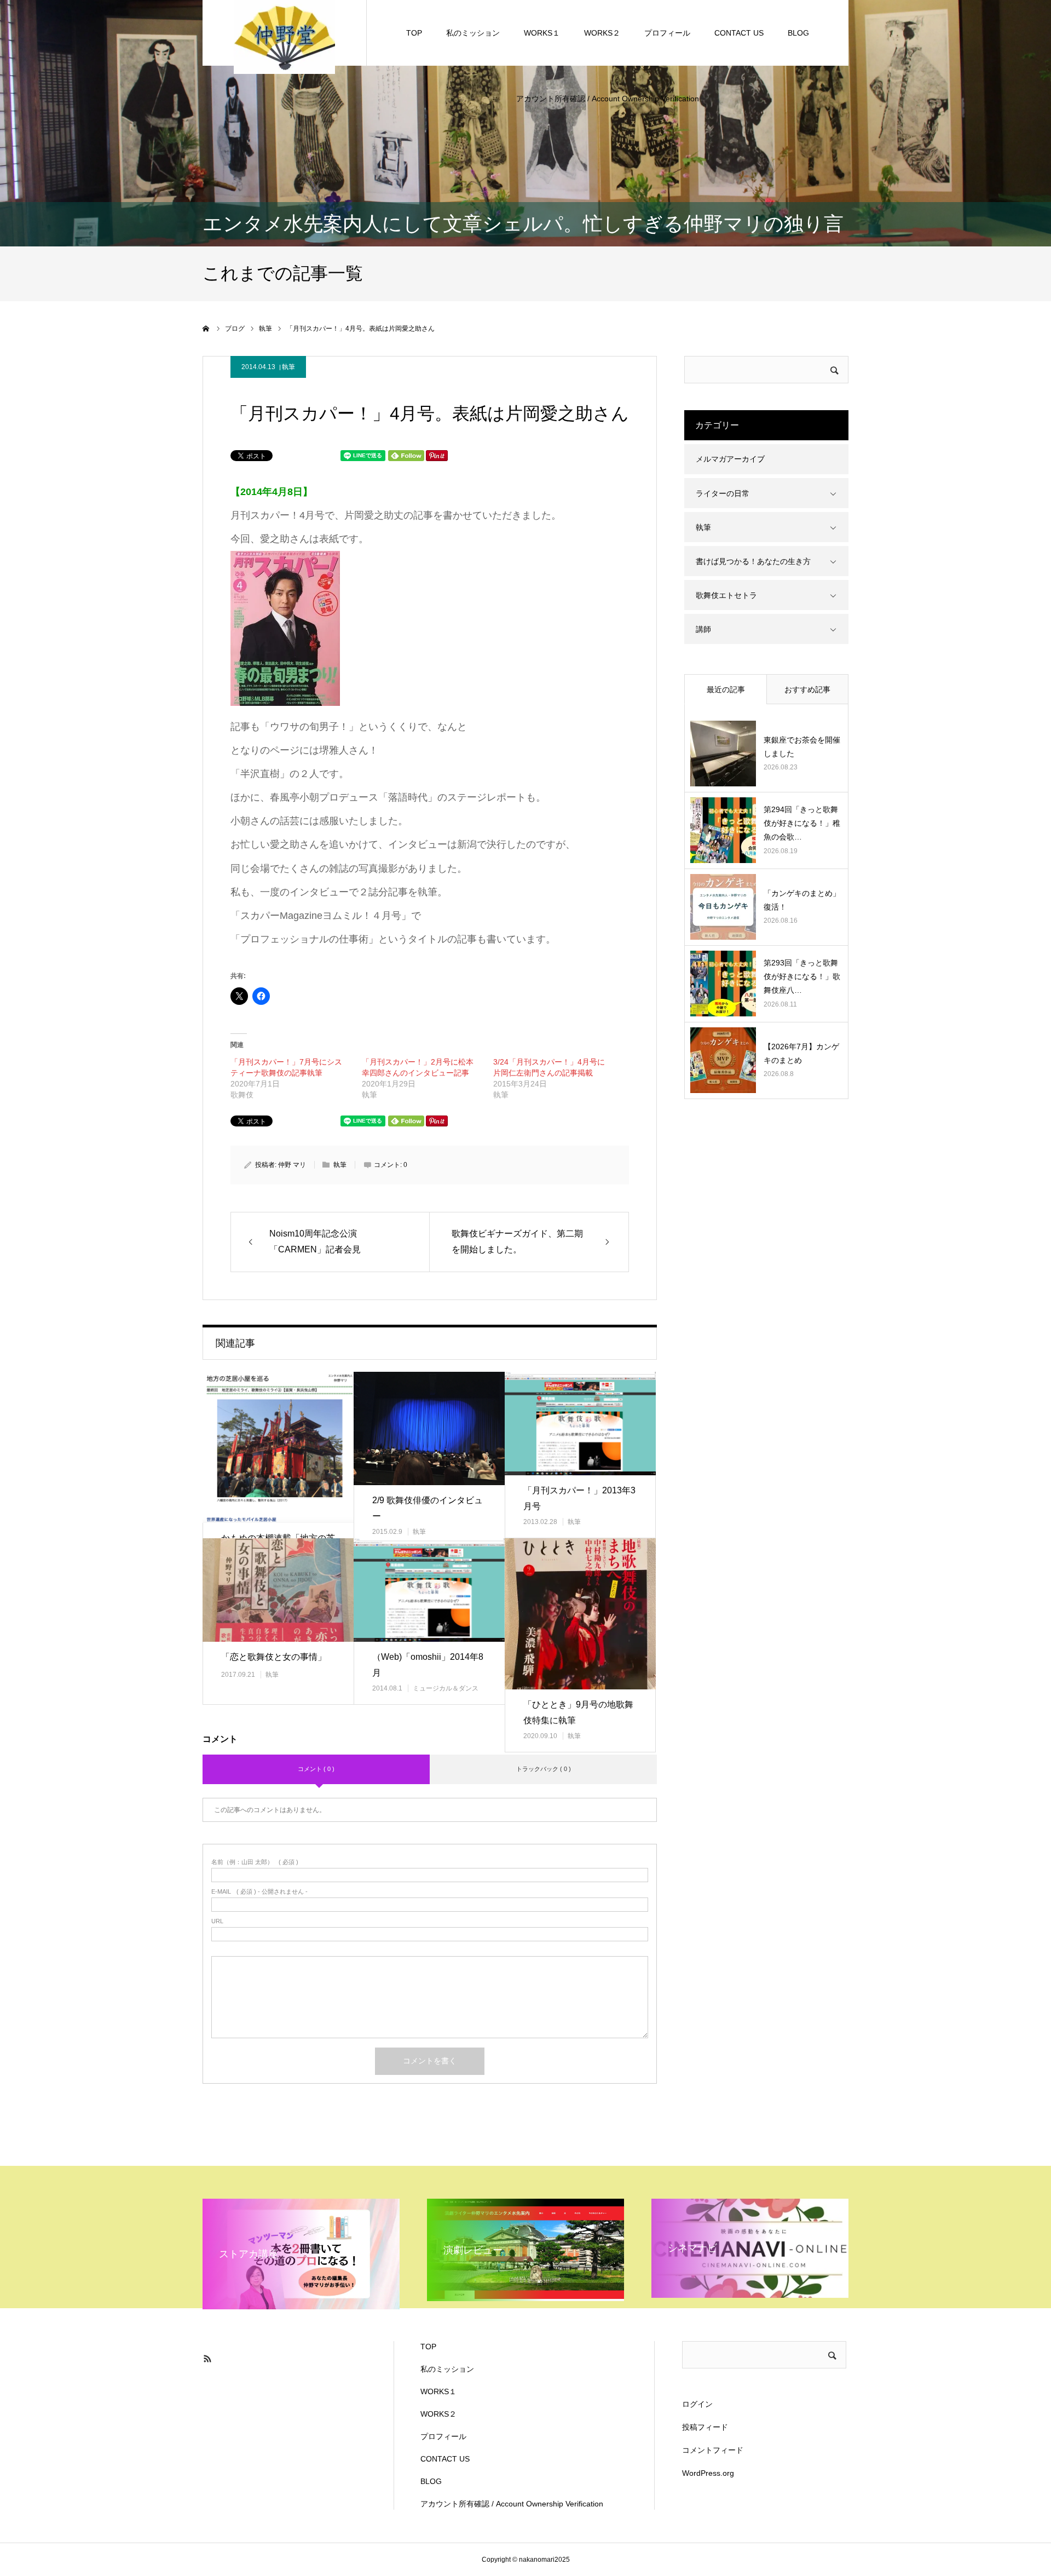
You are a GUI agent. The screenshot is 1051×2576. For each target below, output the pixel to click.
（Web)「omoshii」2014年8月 (428, 1665)
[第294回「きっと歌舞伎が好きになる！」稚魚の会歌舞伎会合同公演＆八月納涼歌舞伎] (723, 830)
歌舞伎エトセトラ (726, 595)
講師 (703, 629)
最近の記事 (726, 689)
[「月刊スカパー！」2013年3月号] (580, 1424)
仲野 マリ (292, 1165)
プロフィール (667, 33)
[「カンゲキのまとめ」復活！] (723, 907)
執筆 (288, 367)
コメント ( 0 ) (316, 1769)
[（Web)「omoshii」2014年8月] (429, 1590)
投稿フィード (705, 2427)
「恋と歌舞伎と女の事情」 (274, 1657)
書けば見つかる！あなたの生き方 (753, 561)
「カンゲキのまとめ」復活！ (802, 900)
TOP (414, 33)
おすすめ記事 (807, 689)
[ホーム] (206, 329)
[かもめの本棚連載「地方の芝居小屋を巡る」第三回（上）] (278, 1447)
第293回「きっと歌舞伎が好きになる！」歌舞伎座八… (802, 976)
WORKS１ (542, 33)
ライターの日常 (723, 493)
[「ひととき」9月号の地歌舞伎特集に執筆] (580, 1614)
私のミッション (473, 33)
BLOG (798, 33)
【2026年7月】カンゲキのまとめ (801, 1053)
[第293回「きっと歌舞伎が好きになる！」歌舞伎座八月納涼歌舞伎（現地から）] (723, 984)
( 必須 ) (255, 1862)
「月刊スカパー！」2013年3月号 (579, 1498)
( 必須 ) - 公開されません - (259, 1892)
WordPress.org (708, 2473)
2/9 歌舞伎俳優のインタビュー (428, 1508)
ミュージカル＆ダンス (446, 1688)
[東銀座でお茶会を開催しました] (723, 754)
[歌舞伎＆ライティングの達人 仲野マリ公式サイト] (284, 36)
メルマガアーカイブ (730, 459)
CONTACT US (739, 33)
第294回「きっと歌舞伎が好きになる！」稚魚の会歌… (802, 823)
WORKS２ (602, 33)
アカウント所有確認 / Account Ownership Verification (608, 99)
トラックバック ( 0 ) (544, 1769)
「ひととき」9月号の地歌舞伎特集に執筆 (578, 1712)
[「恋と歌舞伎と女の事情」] (278, 1590)
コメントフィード (713, 2450)
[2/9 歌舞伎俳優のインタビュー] (429, 1428)
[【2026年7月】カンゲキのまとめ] (723, 1060)
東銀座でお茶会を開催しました (802, 747)
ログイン (697, 2404)
